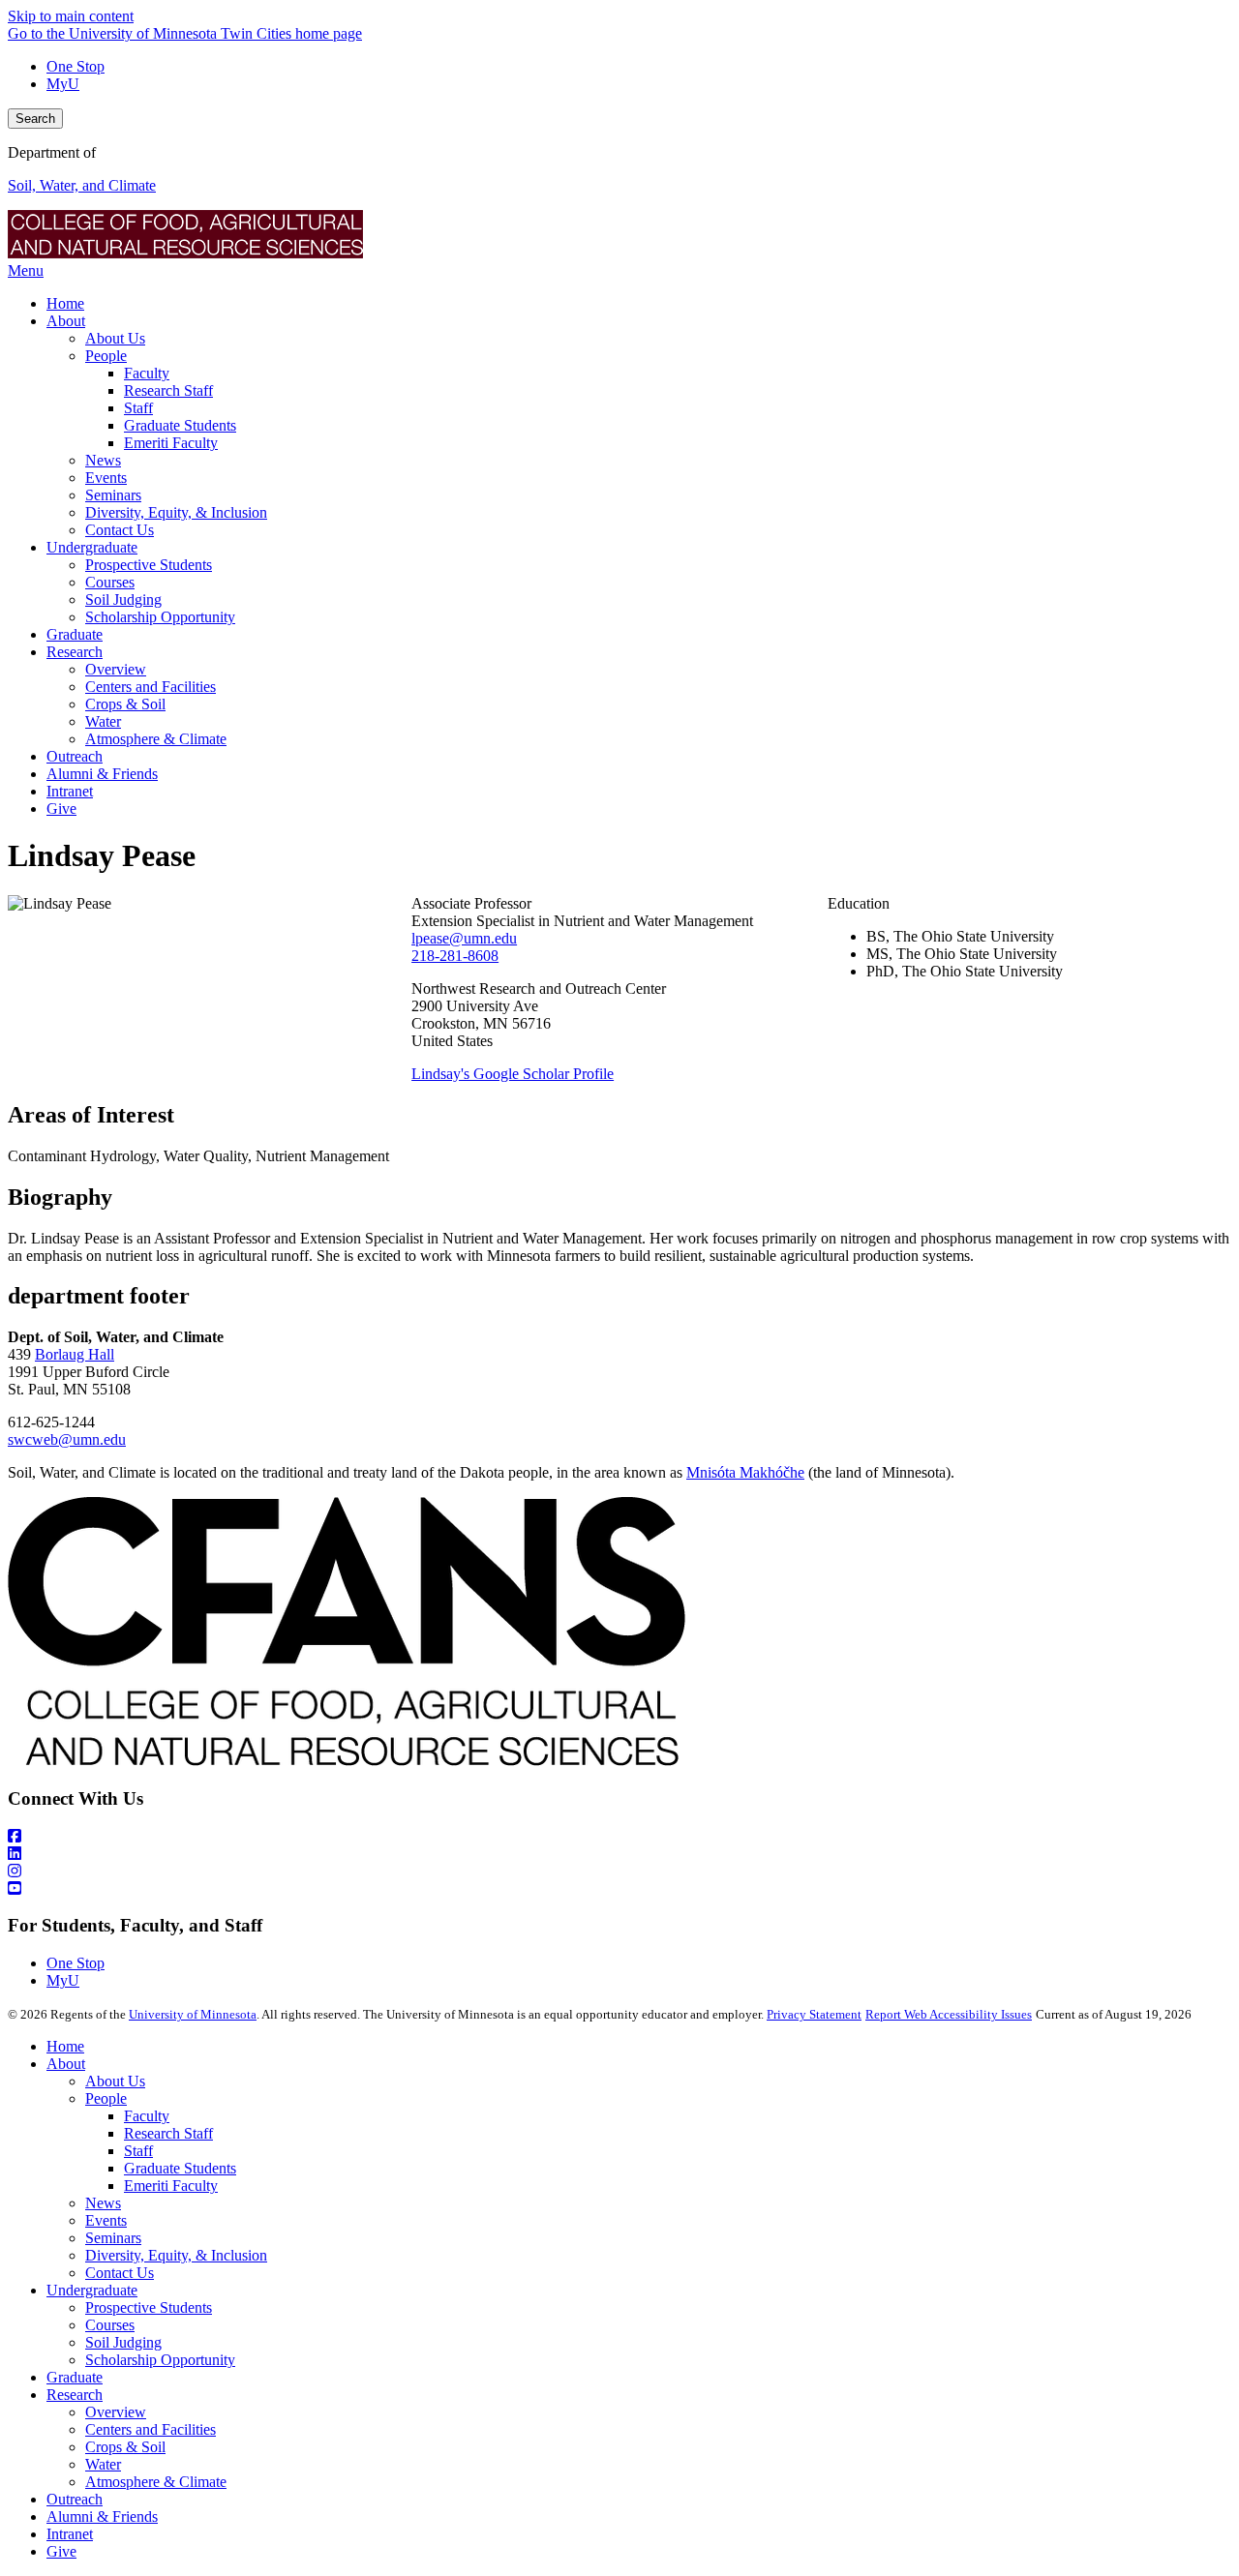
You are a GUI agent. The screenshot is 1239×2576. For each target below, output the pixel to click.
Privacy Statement (814, 2014)
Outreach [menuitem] (75, 756)
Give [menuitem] (61, 809)
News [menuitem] (103, 460)
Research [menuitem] (75, 652)
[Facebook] (619, 1837)
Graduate (75, 2377)
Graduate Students (180, 2168)
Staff (138, 2151)
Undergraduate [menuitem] (92, 547)
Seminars (113, 2238)
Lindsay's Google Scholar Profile (513, 1074)
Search (35, 119)
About (66, 2064)
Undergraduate (92, 2290)
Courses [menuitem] (110, 582)
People (106, 2098)
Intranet (70, 2534)
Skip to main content (71, 16)
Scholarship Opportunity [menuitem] (160, 617)
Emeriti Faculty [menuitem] (171, 443)
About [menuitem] (66, 321)
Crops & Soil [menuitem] (125, 704)
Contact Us (120, 2273)
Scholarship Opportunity (160, 2360)
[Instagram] (619, 1872)
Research (75, 2395)
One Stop (76, 66)
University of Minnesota (193, 2014)
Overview (116, 2412)
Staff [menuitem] (138, 408)
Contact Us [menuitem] (120, 530)
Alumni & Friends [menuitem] (102, 774)
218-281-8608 (455, 956)
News (103, 2203)
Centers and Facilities (151, 2429)
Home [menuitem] (65, 303)
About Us (115, 2081)
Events (106, 2220)
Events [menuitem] (106, 478)
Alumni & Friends (102, 2516)
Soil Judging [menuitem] (123, 599)
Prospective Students (149, 2307)
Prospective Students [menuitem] (149, 565)
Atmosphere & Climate (156, 2482)
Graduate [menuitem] (75, 634)
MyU (63, 84)
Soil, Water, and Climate (82, 185)
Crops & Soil (125, 2447)
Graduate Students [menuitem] (180, 425)
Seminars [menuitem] (113, 495)
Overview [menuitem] (116, 669)
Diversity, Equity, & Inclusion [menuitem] (176, 512)
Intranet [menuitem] (70, 791)
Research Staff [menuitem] (168, 390)
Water (103, 2464)
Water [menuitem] (103, 721)
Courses (110, 2325)
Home (65, 2046)
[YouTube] (619, 1889)
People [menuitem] (106, 356)
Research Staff (168, 2133)
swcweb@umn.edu (67, 1439)
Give (61, 2551)
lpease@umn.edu (464, 938)
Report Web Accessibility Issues (949, 2014)
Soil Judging (123, 2342)
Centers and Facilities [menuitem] (151, 687)
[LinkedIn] (619, 1854)
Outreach (75, 2499)
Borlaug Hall (75, 1354)
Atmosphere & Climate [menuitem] (156, 739)
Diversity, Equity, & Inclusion (176, 2255)
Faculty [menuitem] (147, 373)
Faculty (147, 2116)
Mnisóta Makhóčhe (745, 1472)
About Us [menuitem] (115, 338)
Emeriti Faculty (171, 2186)
